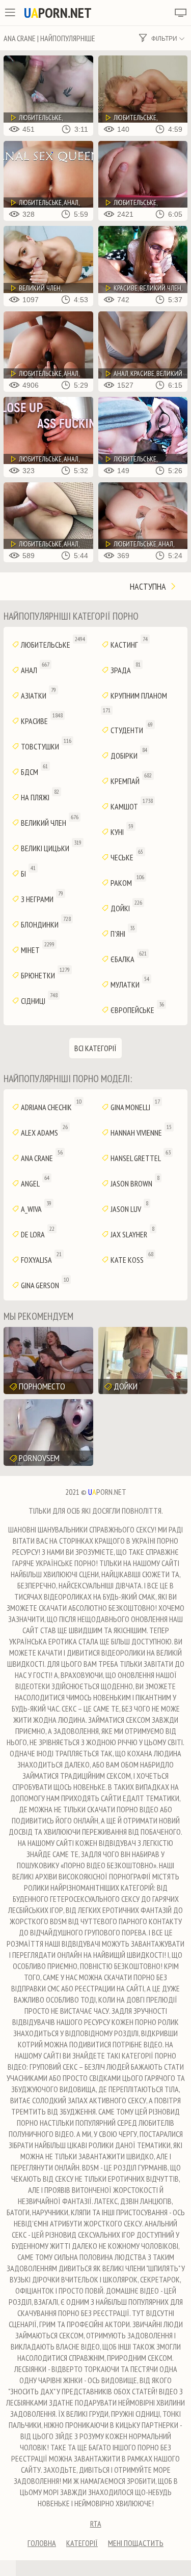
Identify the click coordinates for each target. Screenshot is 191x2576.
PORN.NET (58, 13)
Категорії (82, 2543)
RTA (96, 2524)
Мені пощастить (136, 2543)
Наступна (149, 586)
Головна (42, 2543)
